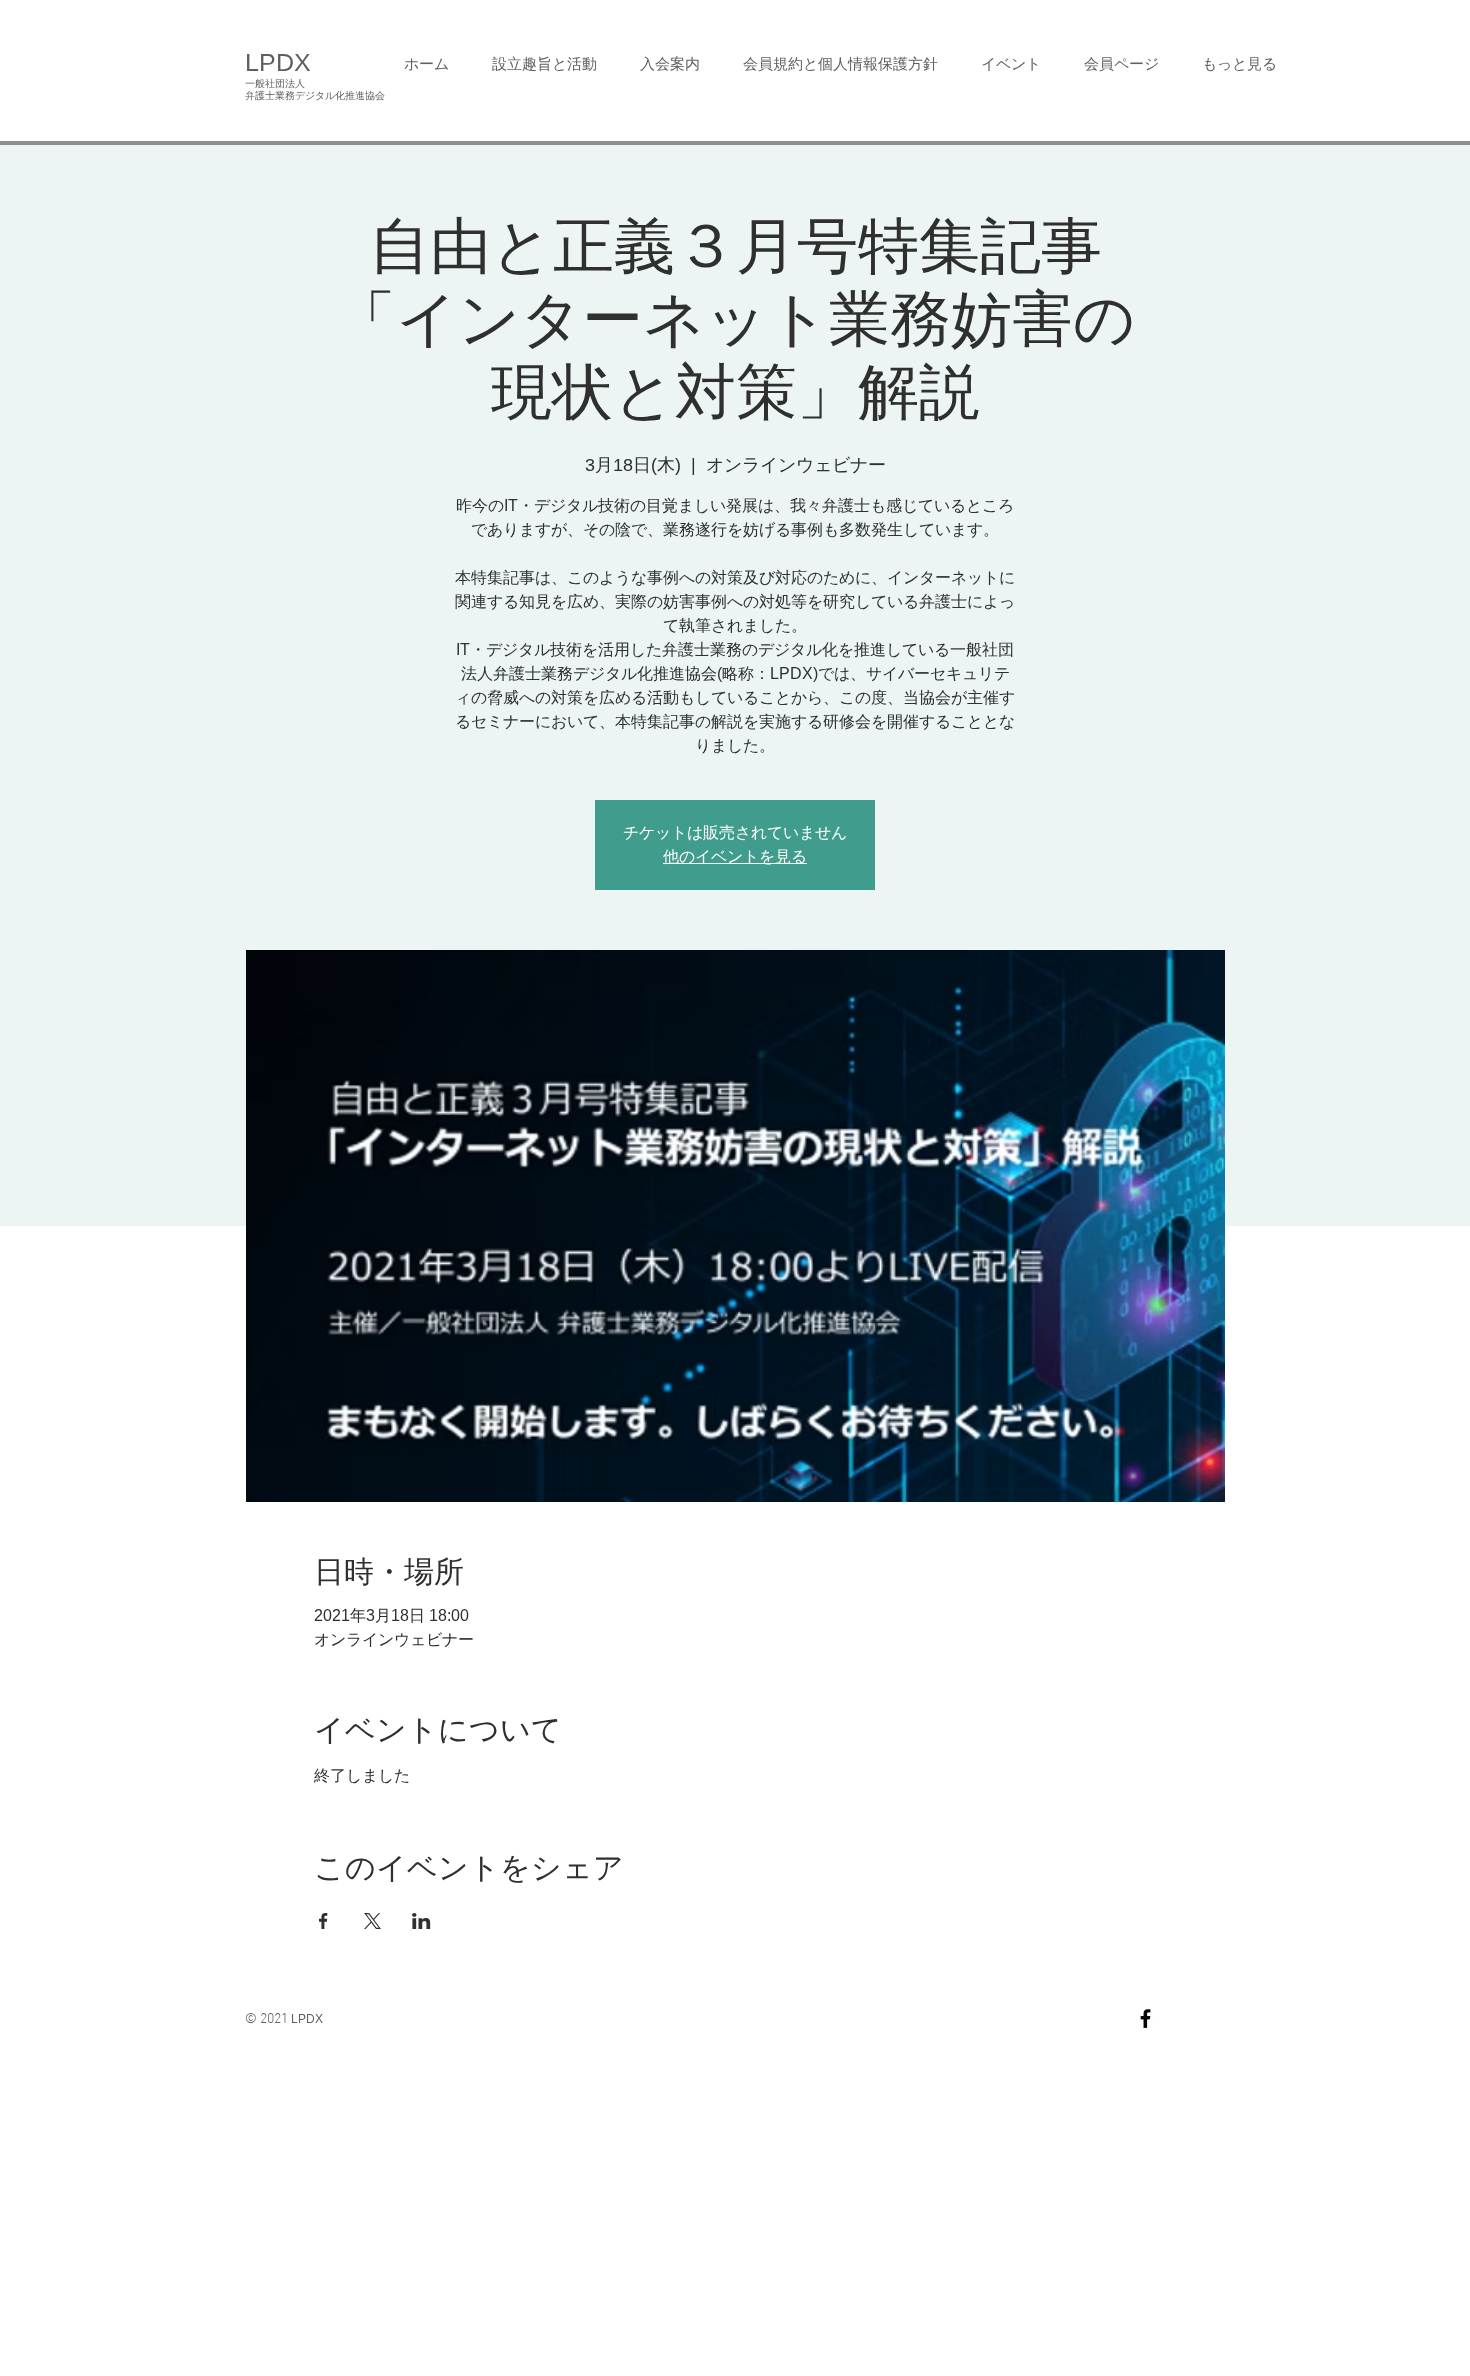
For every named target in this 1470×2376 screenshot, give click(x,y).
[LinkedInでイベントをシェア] (421, 1921)
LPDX (278, 62)
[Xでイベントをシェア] (372, 1921)
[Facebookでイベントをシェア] (323, 1921)
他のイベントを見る (735, 856)
